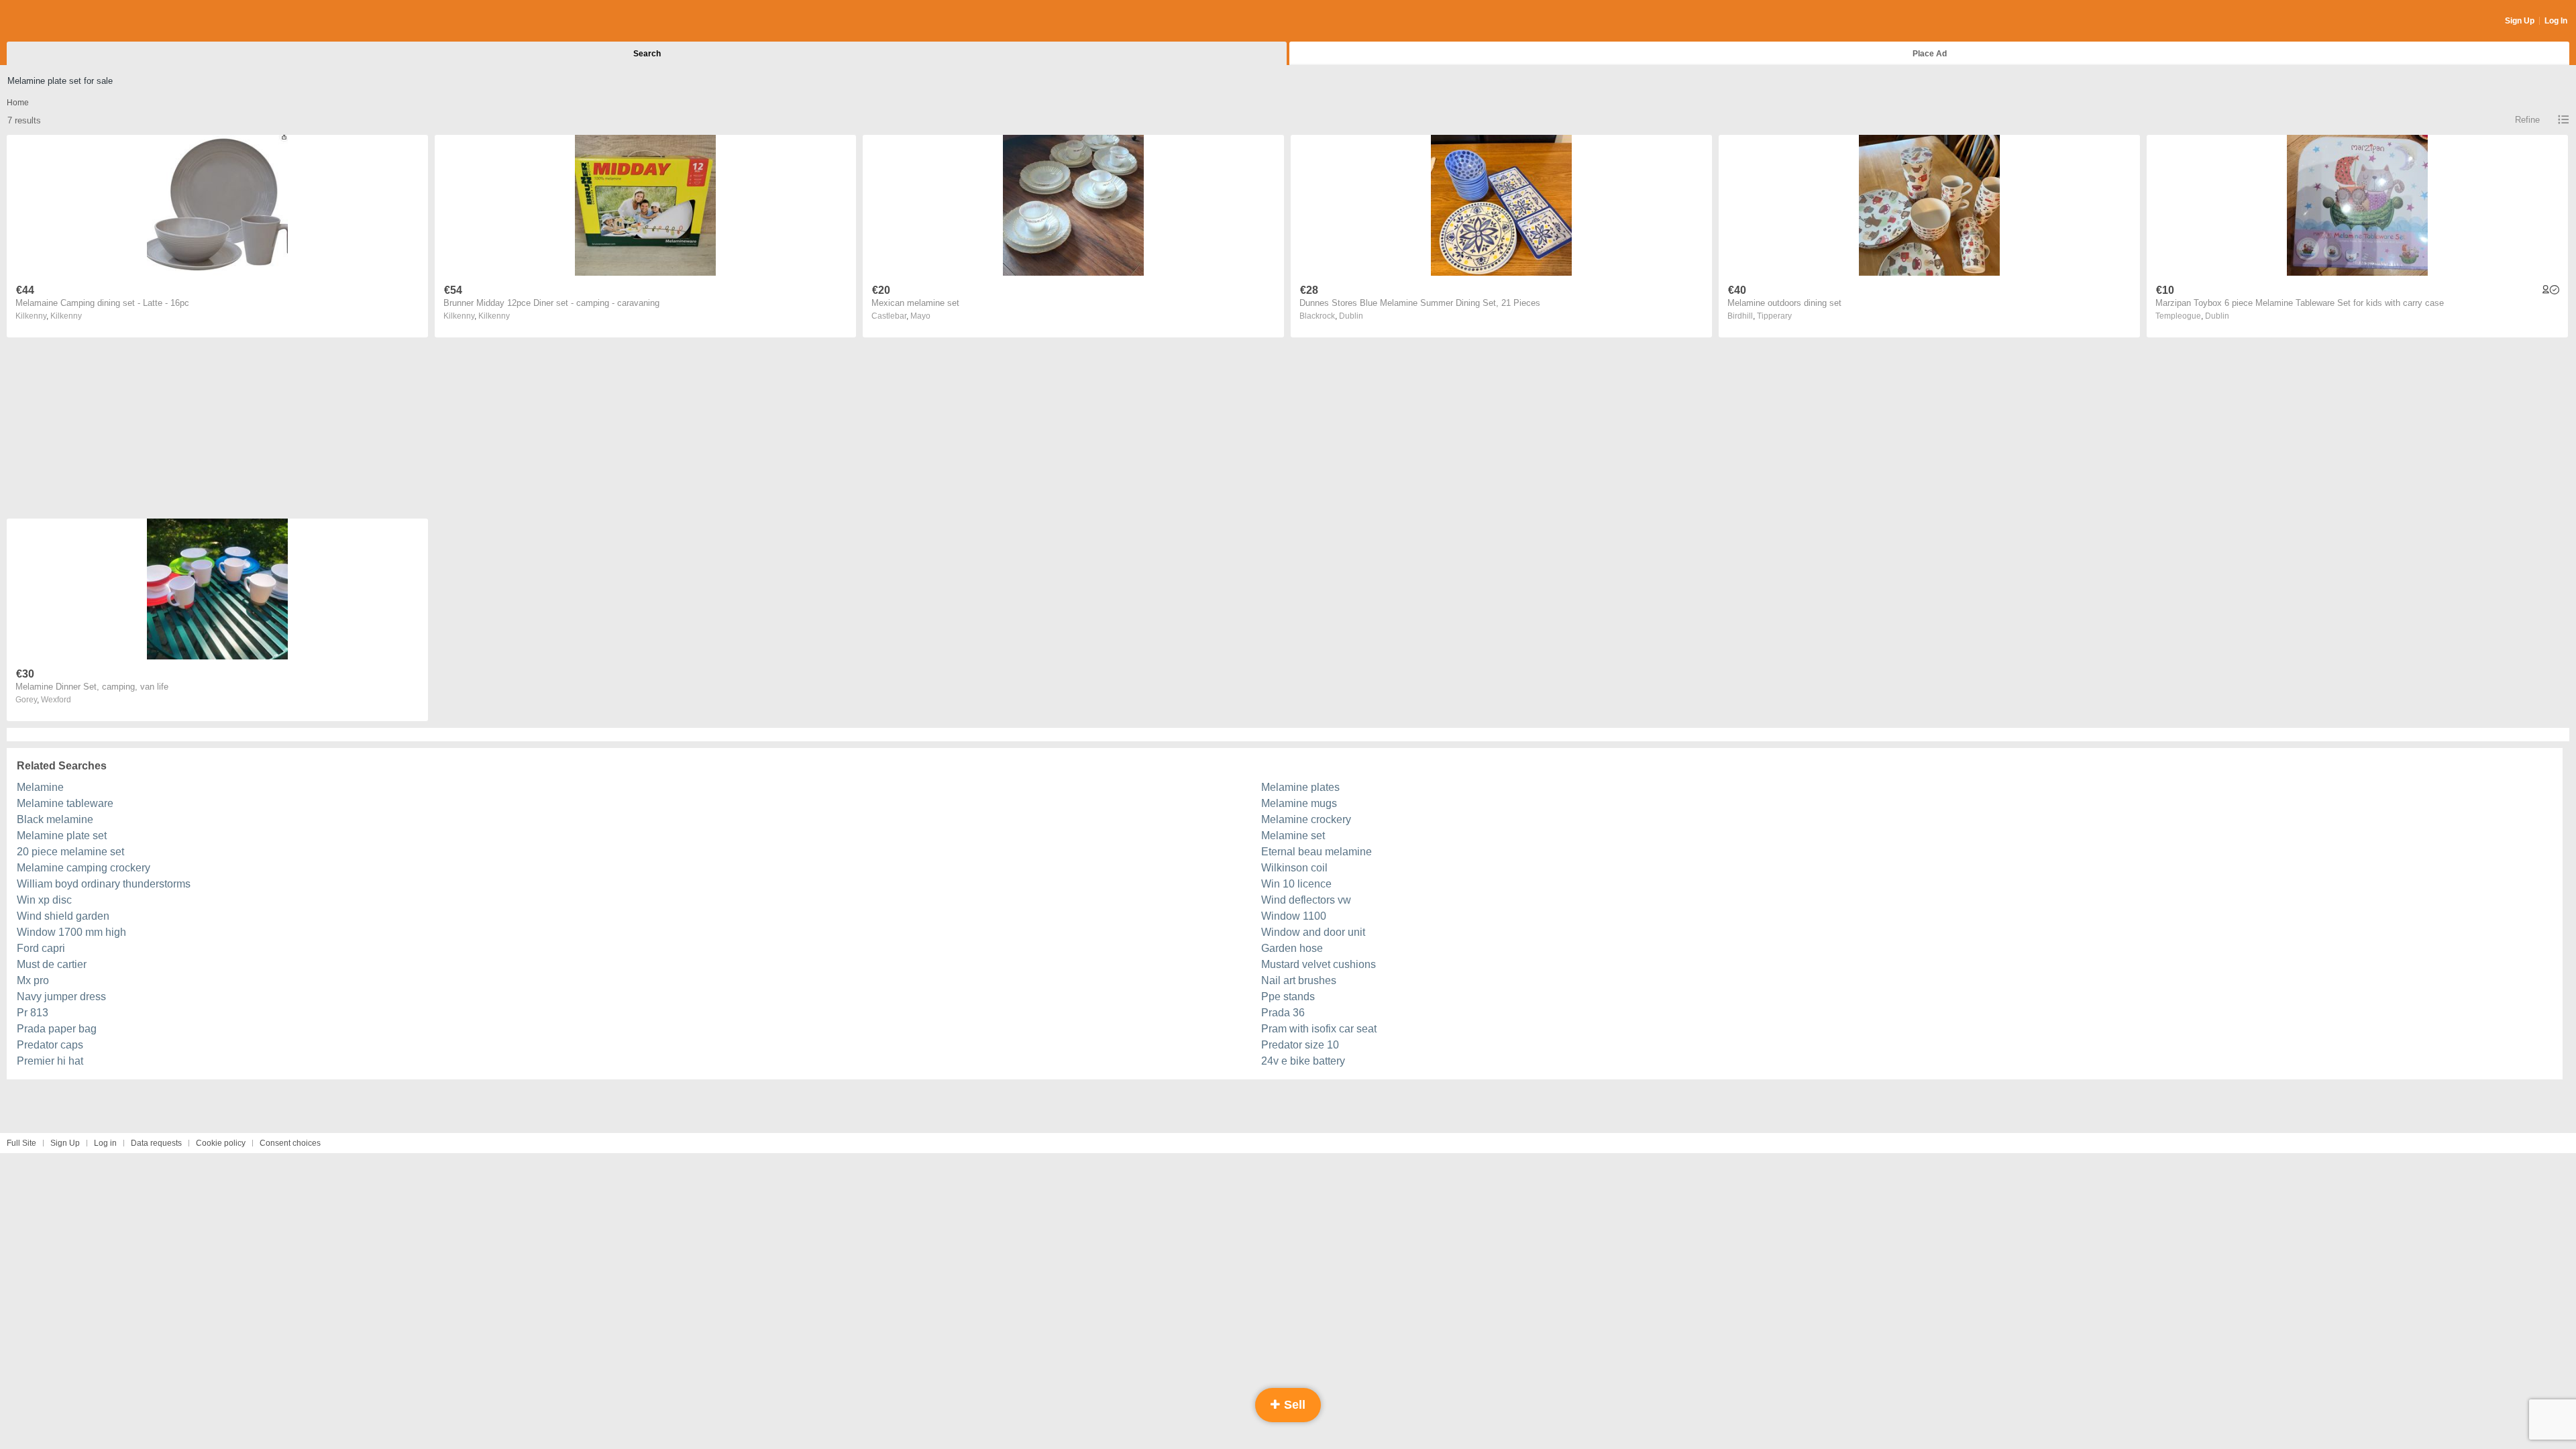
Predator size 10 (1300, 1045)
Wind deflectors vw (1306, 900)
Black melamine (55, 819)
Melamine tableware (65, 803)
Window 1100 (1294, 916)
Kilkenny (66, 316)
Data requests (156, 1143)
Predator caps (50, 1045)
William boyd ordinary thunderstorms (104, 884)
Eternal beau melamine (1317, 852)
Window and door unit (1313, 932)
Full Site (21, 1143)
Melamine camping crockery (84, 868)
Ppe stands (1288, 997)
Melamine (40, 787)
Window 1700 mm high (71, 932)
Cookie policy (221, 1143)
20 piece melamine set (70, 852)
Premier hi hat (50, 1061)
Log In (2556, 21)
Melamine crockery (1306, 819)
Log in (105, 1143)
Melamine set (1293, 836)
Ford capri (41, 948)
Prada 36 (1283, 1013)
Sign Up (2520, 21)
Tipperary (1774, 316)
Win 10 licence (1296, 884)
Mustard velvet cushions (1319, 964)
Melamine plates (1300, 787)
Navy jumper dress (61, 997)
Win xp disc (44, 900)
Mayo (920, 316)
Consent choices (290, 1143)
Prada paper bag (57, 1029)
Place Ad (1930, 54)
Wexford (56, 700)
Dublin (1351, 316)
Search (647, 54)
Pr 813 (33, 1013)
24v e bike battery (1303, 1061)
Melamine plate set (62, 836)
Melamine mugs (1299, 803)
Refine (2527, 120)
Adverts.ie (59, 21)
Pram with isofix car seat (1319, 1029)
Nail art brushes (1299, 980)
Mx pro (33, 980)
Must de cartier (52, 964)
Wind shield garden (63, 916)
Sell (1293, 1405)
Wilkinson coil (1294, 868)
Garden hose (1292, 948)
